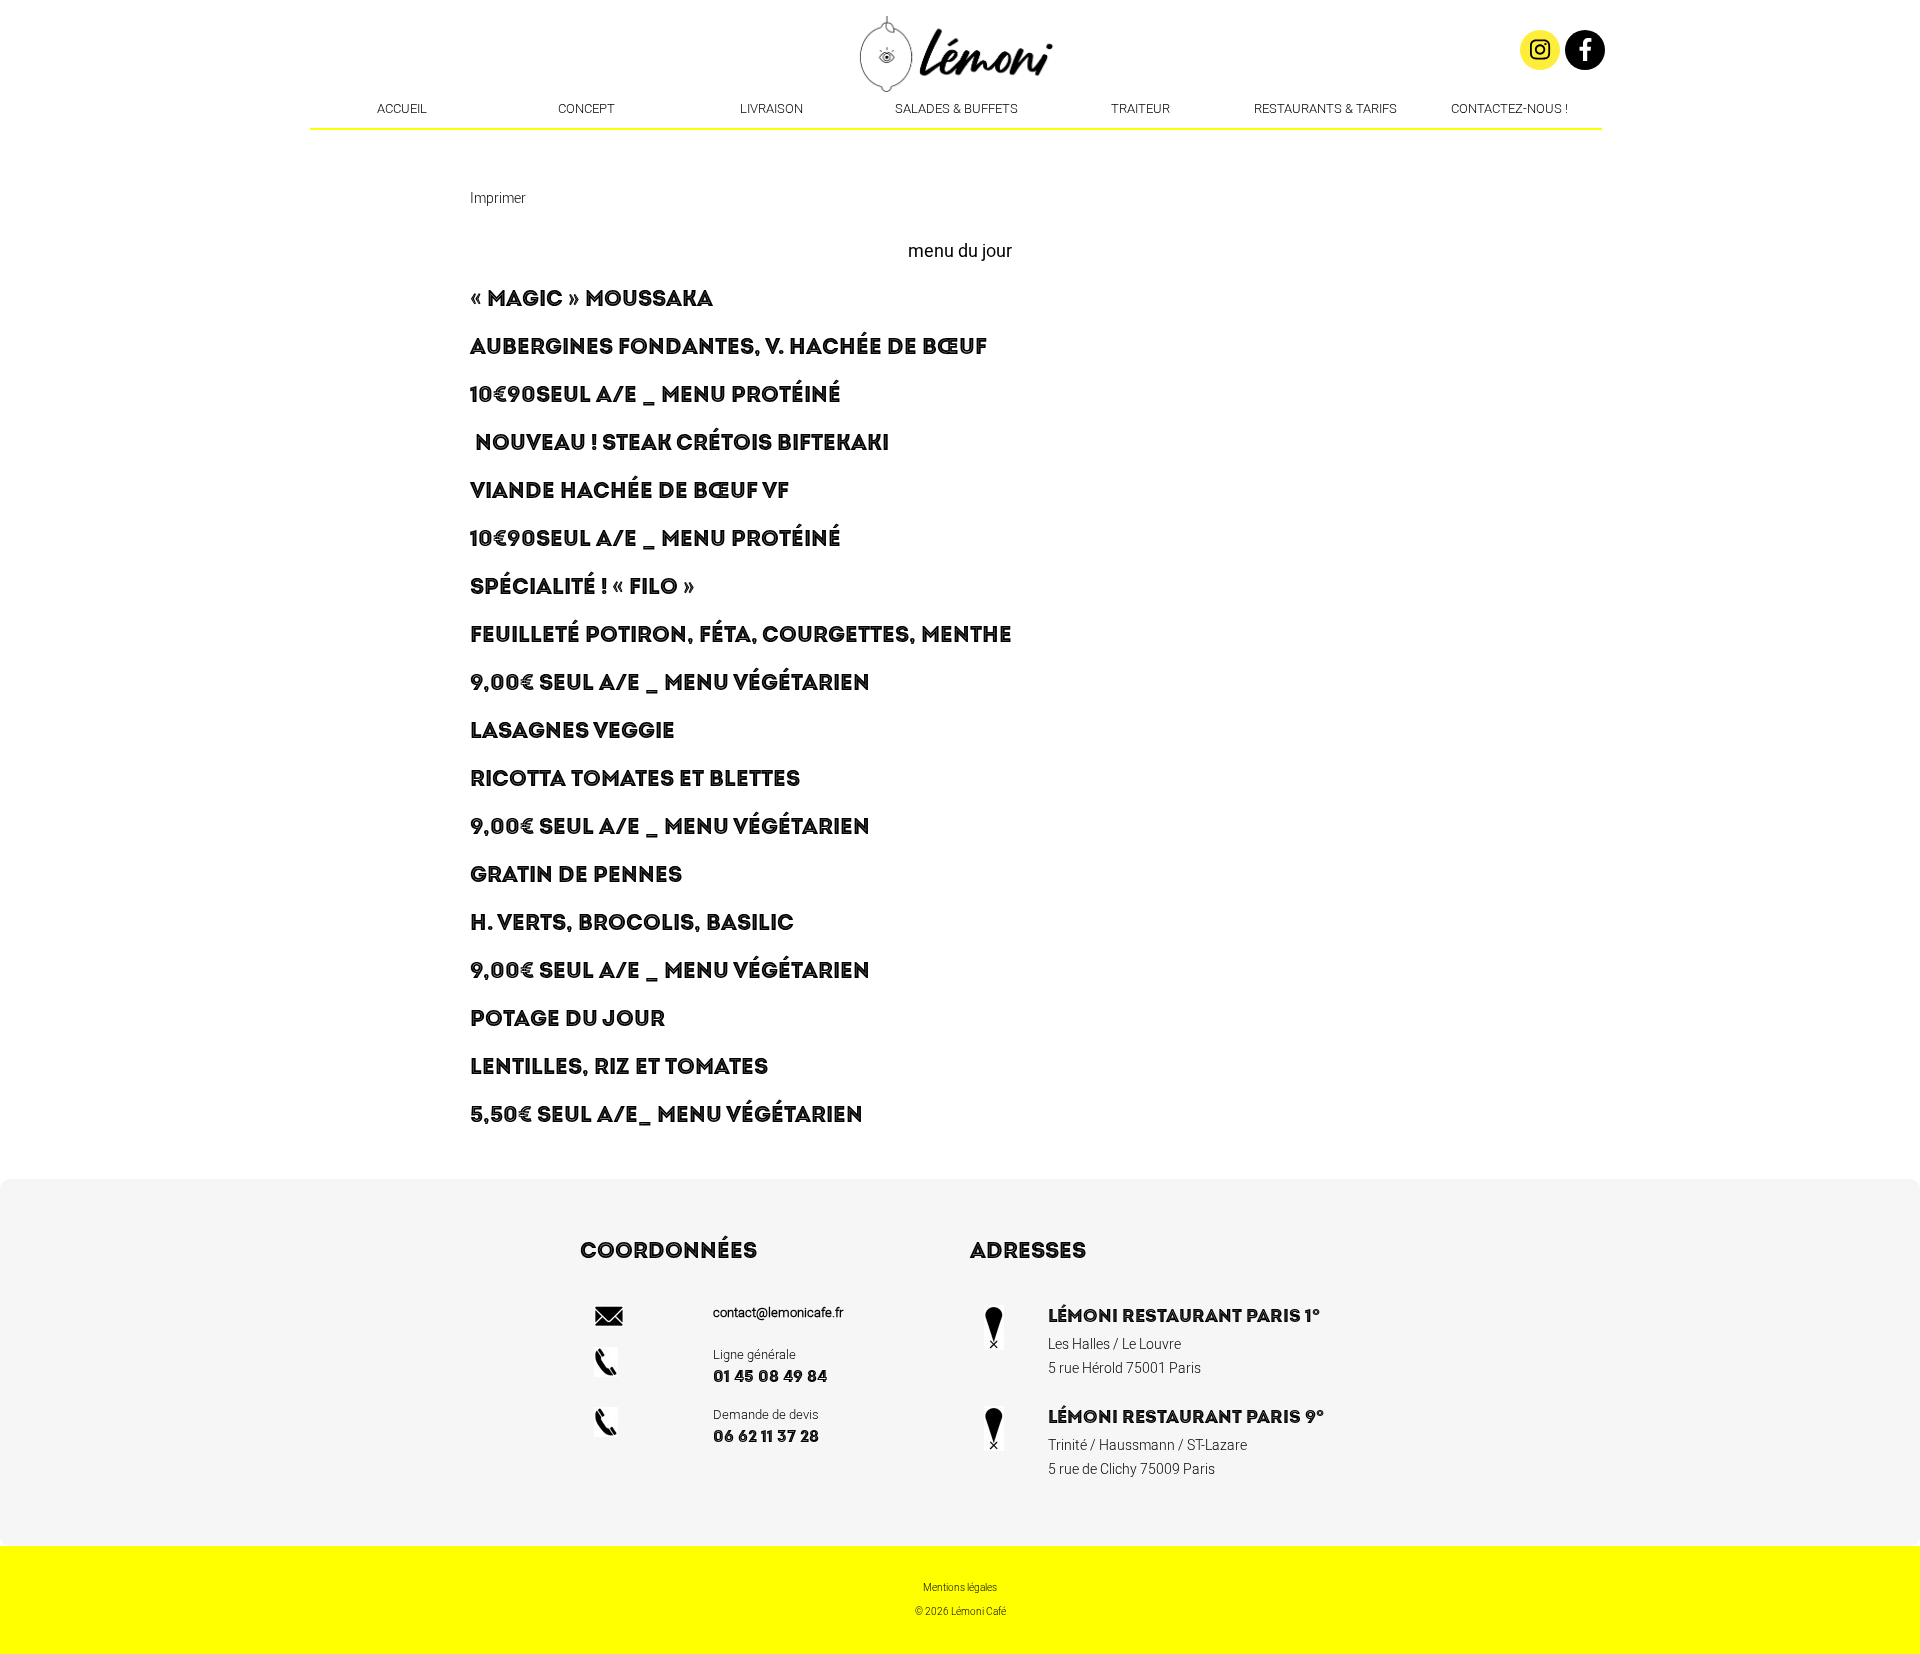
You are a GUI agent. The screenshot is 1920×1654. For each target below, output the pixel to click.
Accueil (402, 108)
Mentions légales (960, 1588)
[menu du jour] (988, 145)
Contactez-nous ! (1509, 108)
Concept (586, 108)
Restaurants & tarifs (1325, 108)
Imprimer (498, 198)
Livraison (771, 108)
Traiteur (1140, 108)
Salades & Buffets (956, 108)
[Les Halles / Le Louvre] (958, 145)
